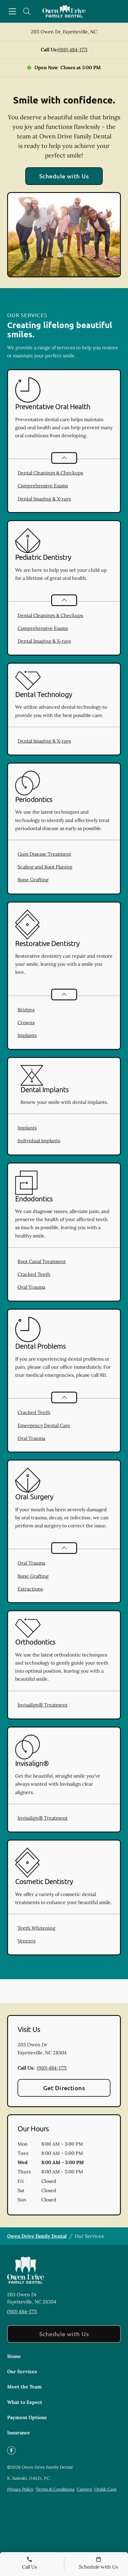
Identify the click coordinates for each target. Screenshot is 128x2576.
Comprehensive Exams (43, 486)
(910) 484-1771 (73, 50)
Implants (27, 1035)
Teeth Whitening (36, 1928)
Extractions (30, 1589)
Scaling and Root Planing (45, 867)
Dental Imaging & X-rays (44, 499)
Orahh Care (106, 2489)
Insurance (19, 2433)
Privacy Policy (20, 2489)
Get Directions (64, 2088)
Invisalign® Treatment (43, 1705)
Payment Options (27, 2417)
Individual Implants (39, 1141)
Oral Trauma (31, 1287)
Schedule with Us (64, 176)
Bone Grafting (33, 880)
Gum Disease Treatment (44, 854)
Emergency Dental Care (44, 1425)
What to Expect (25, 2402)
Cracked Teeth (34, 1274)
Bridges (26, 1010)
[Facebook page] (11, 2450)
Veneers (26, 1941)
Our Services (22, 2371)
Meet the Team (24, 2387)
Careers (84, 2489)
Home (14, 2356)
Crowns (26, 1022)
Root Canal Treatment (42, 1261)
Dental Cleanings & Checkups (50, 473)
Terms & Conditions (55, 2489)
